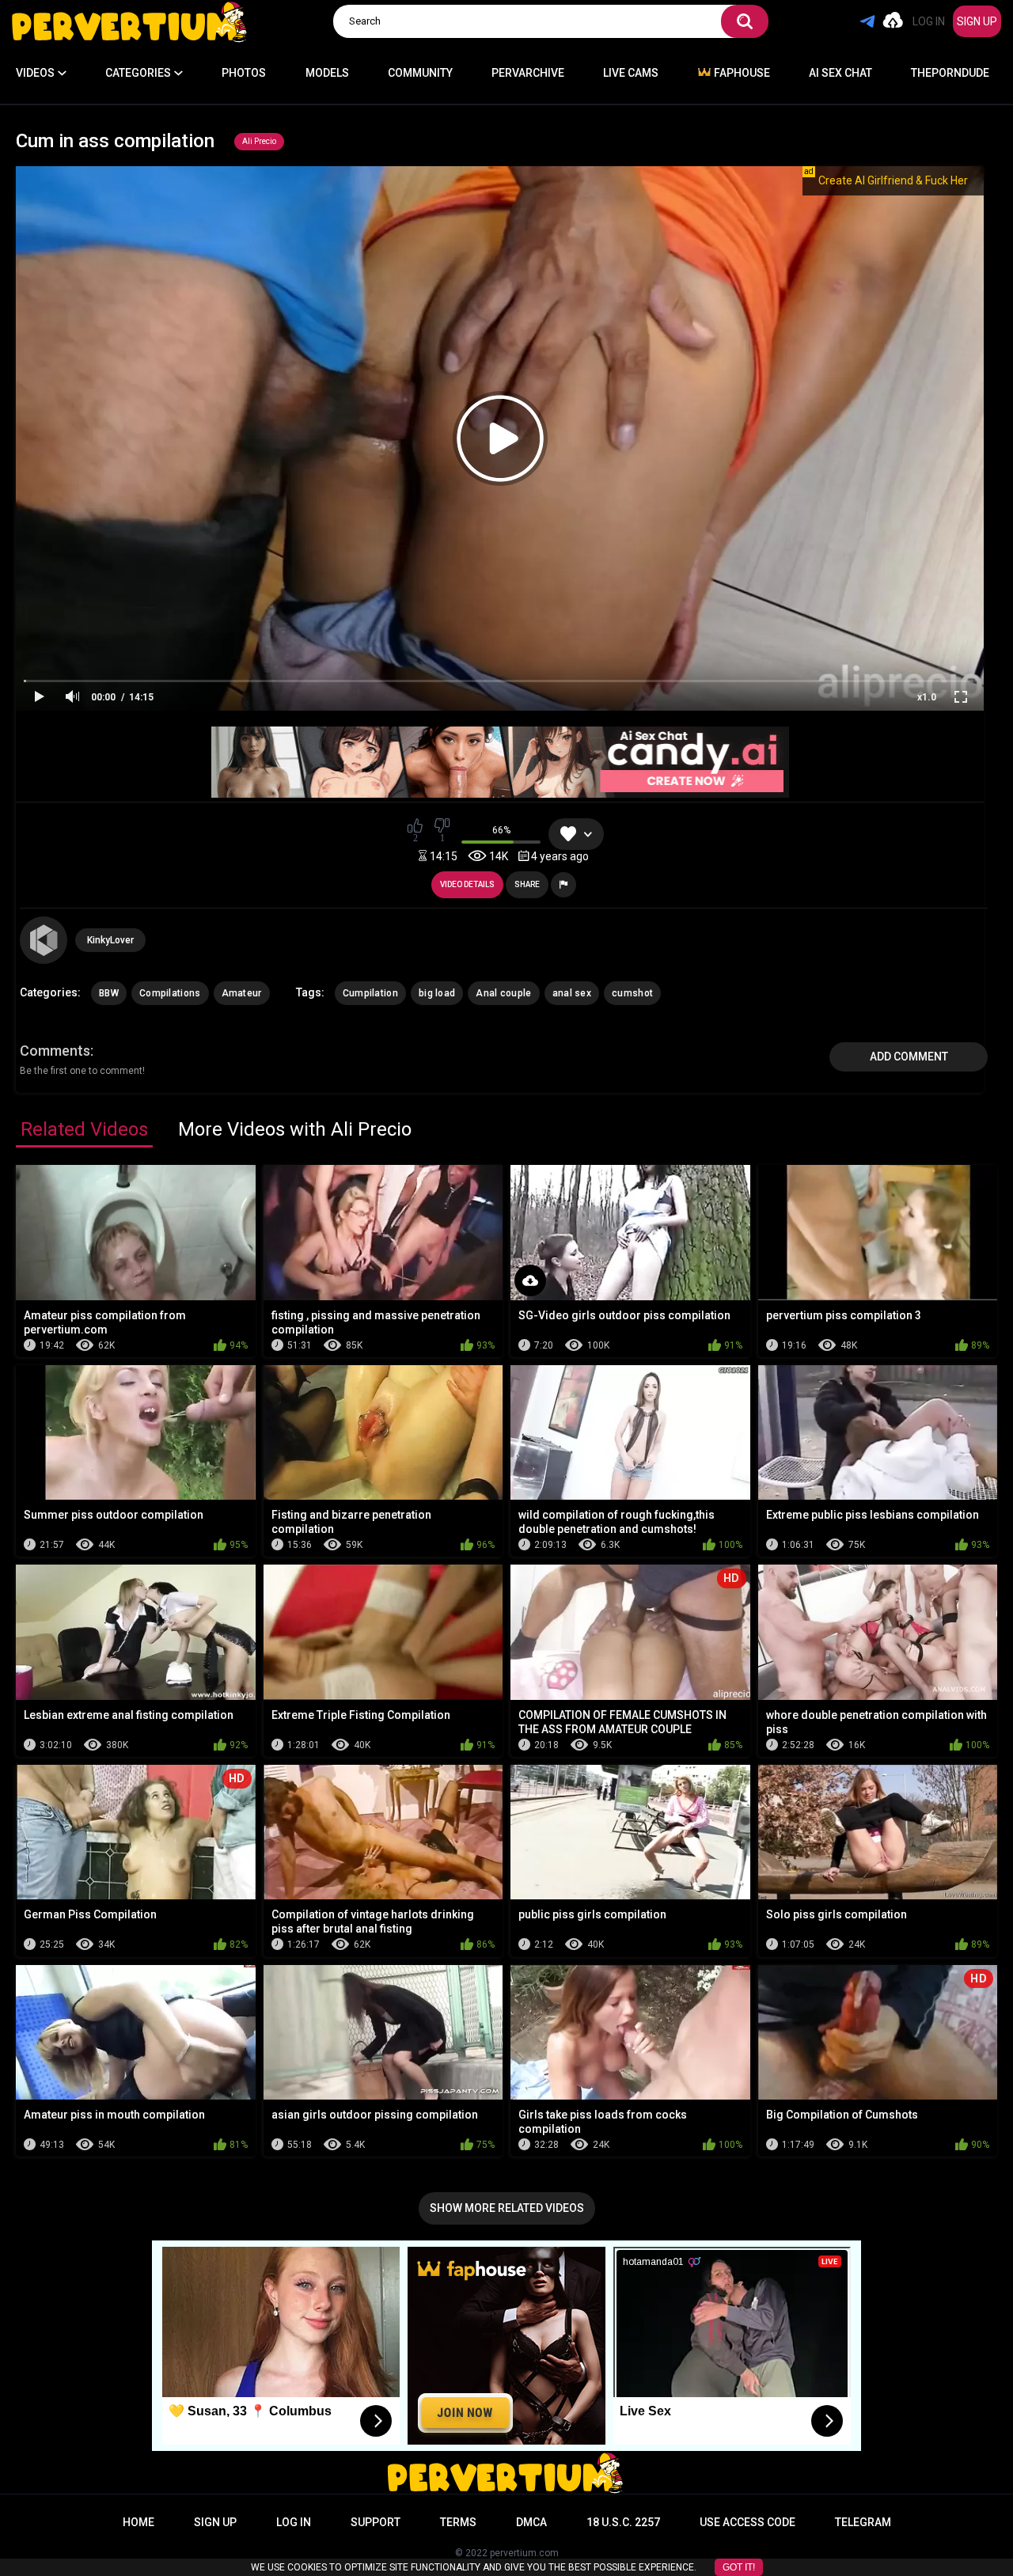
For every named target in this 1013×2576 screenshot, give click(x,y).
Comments (55, 1051)
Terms (458, 2522)
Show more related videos (507, 2208)
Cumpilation (370, 993)
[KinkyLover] (44, 940)
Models (327, 73)
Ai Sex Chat (840, 73)
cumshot (632, 993)
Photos (244, 73)
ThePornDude (950, 73)
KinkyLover (110, 940)
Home (138, 2522)
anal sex (572, 993)
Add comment (909, 1057)
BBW (109, 993)
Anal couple (503, 993)
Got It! (739, 2567)
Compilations (170, 993)
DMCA (531, 2522)
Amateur (242, 993)
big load (437, 993)
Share (527, 884)
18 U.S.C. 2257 (623, 2522)
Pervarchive (528, 73)
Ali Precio (259, 141)
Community (420, 73)
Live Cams (631, 73)
